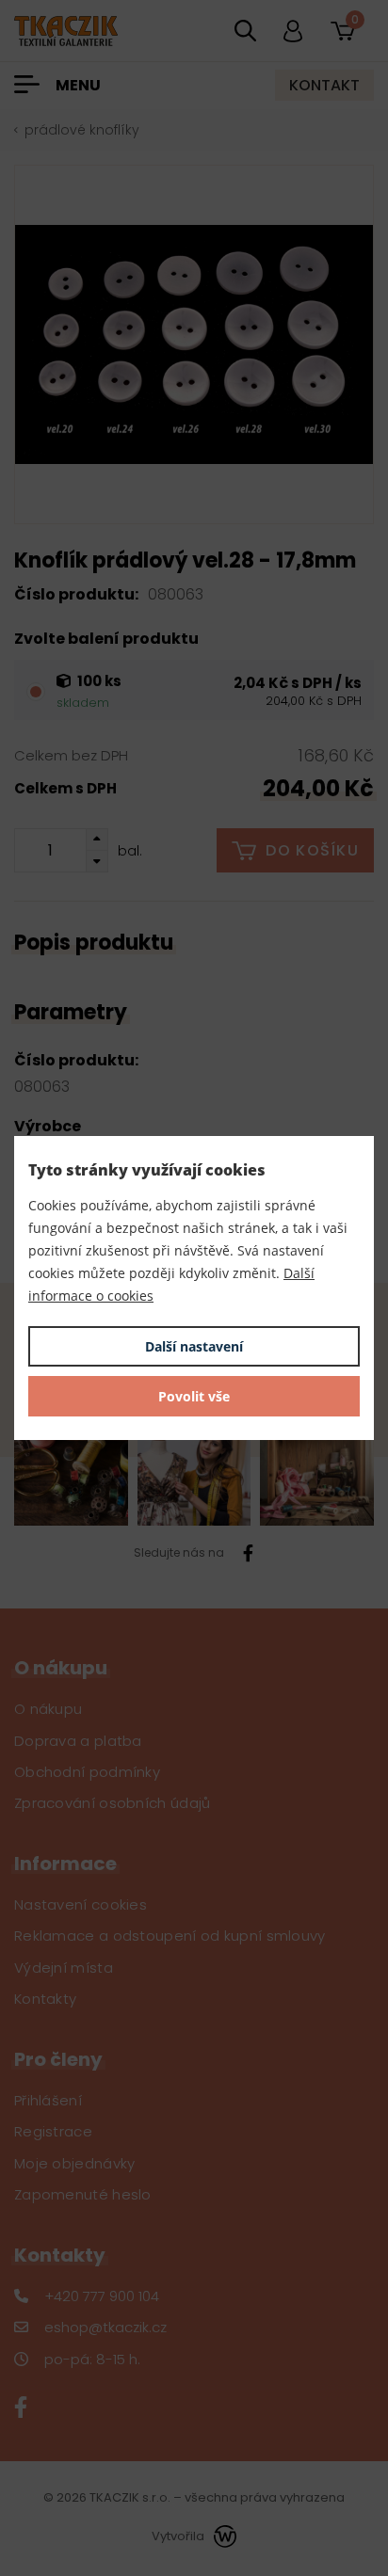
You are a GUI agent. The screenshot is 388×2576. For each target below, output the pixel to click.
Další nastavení (194, 1346)
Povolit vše (194, 1396)
